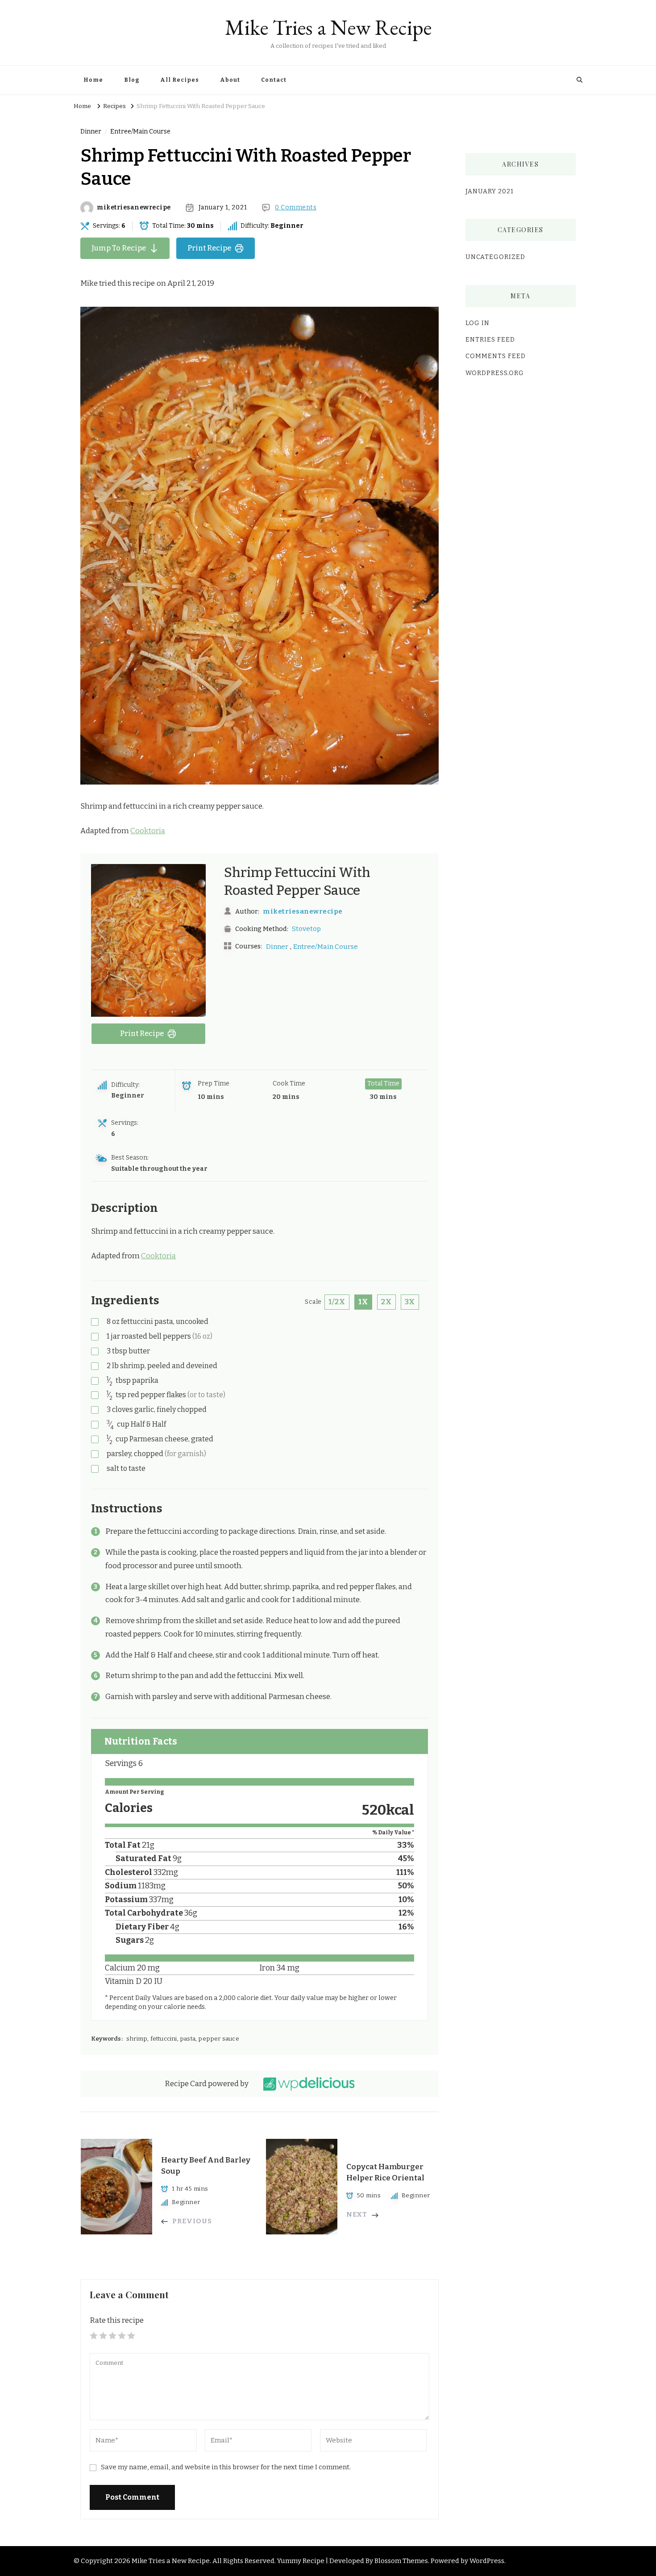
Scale (313, 1302)
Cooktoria (148, 831)
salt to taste (126, 1468)
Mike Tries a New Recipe (328, 27)
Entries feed (490, 340)
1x (363, 1302)
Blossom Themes (401, 2561)
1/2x (337, 1302)
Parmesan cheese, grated (160, 1439)
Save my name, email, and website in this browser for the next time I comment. (226, 2467)
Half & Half (136, 1425)
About (230, 80)
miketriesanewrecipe (134, 208)
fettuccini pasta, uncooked (158, 1321)
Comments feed (496, 356)
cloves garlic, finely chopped (157, 1409)
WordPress (487, 2561)
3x (410, 1302)
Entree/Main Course (140, 132)
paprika (133, 1381)
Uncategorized (495, 257)
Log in (477, 323)
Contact (274, 80)
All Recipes (180, 80)
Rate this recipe (117, 2320)
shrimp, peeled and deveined (162, 1366)
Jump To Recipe (119, 248)
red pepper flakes (166, 1395)
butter (128, 1351)
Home (93, 80)
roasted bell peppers (160, 1336)
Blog (132, 80)
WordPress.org (495, 373)
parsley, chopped (156, 1454)
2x (386, 1302)
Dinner (91, 132)
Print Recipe (209, 248)
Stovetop (306, 929)
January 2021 (490, 191)
